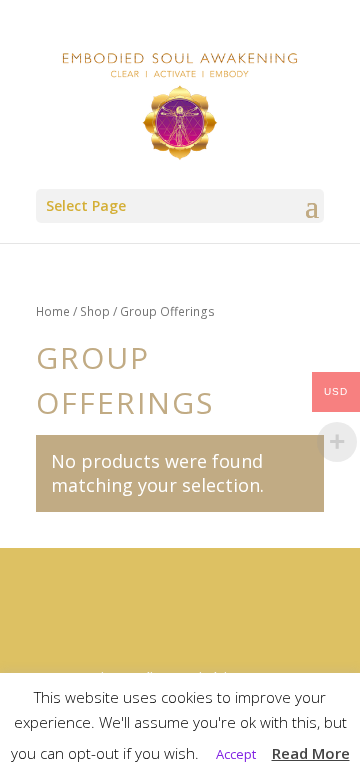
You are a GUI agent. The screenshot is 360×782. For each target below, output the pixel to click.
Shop (95, 311)
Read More (311, 753)
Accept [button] (236, 754)
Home (53, 311)
